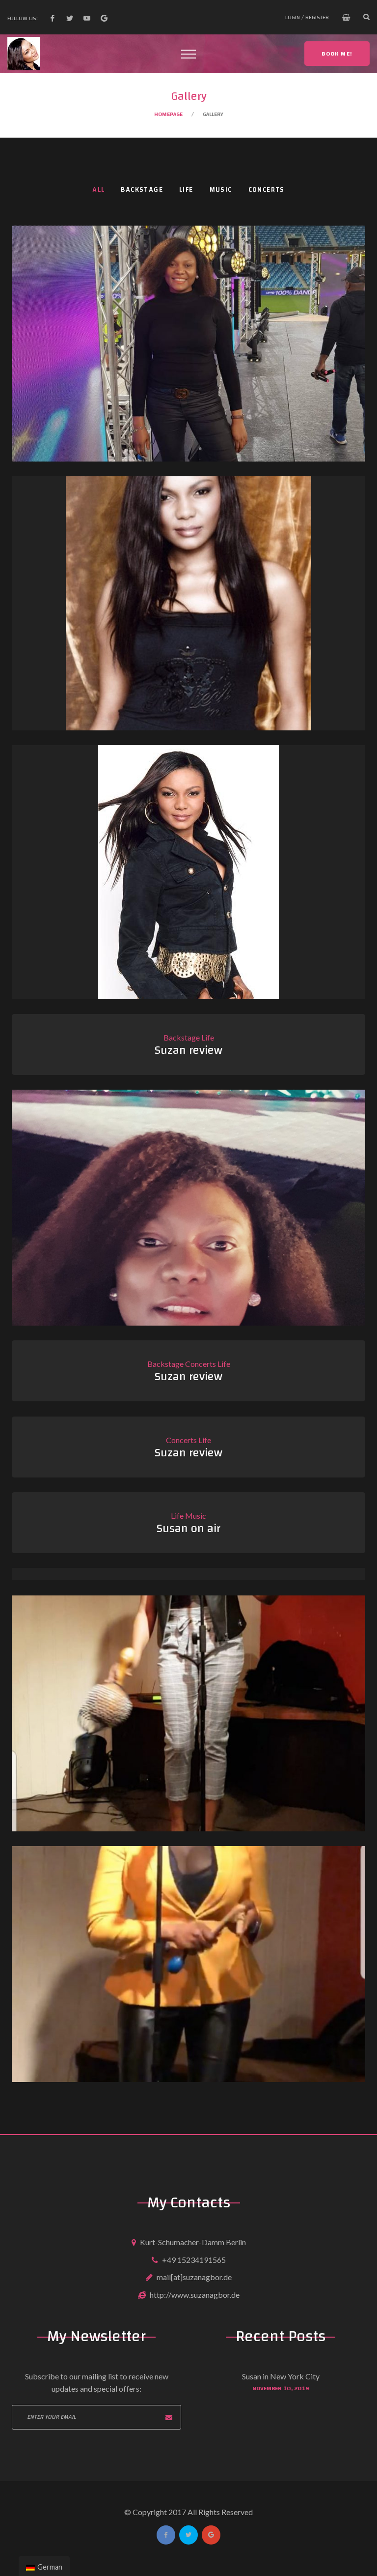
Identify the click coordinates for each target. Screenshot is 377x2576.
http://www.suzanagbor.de (195, 2295)
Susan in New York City (281, 2376)
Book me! (337, 54)
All (98, 190)
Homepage (168, 114)
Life (186, 190)
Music (221, 190)
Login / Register (307, 17)
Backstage (142, 190)
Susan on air (188, 1529)
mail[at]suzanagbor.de (194, 2277)
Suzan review (188, 1050)
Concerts (267, 190)
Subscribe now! (169, 2417)
